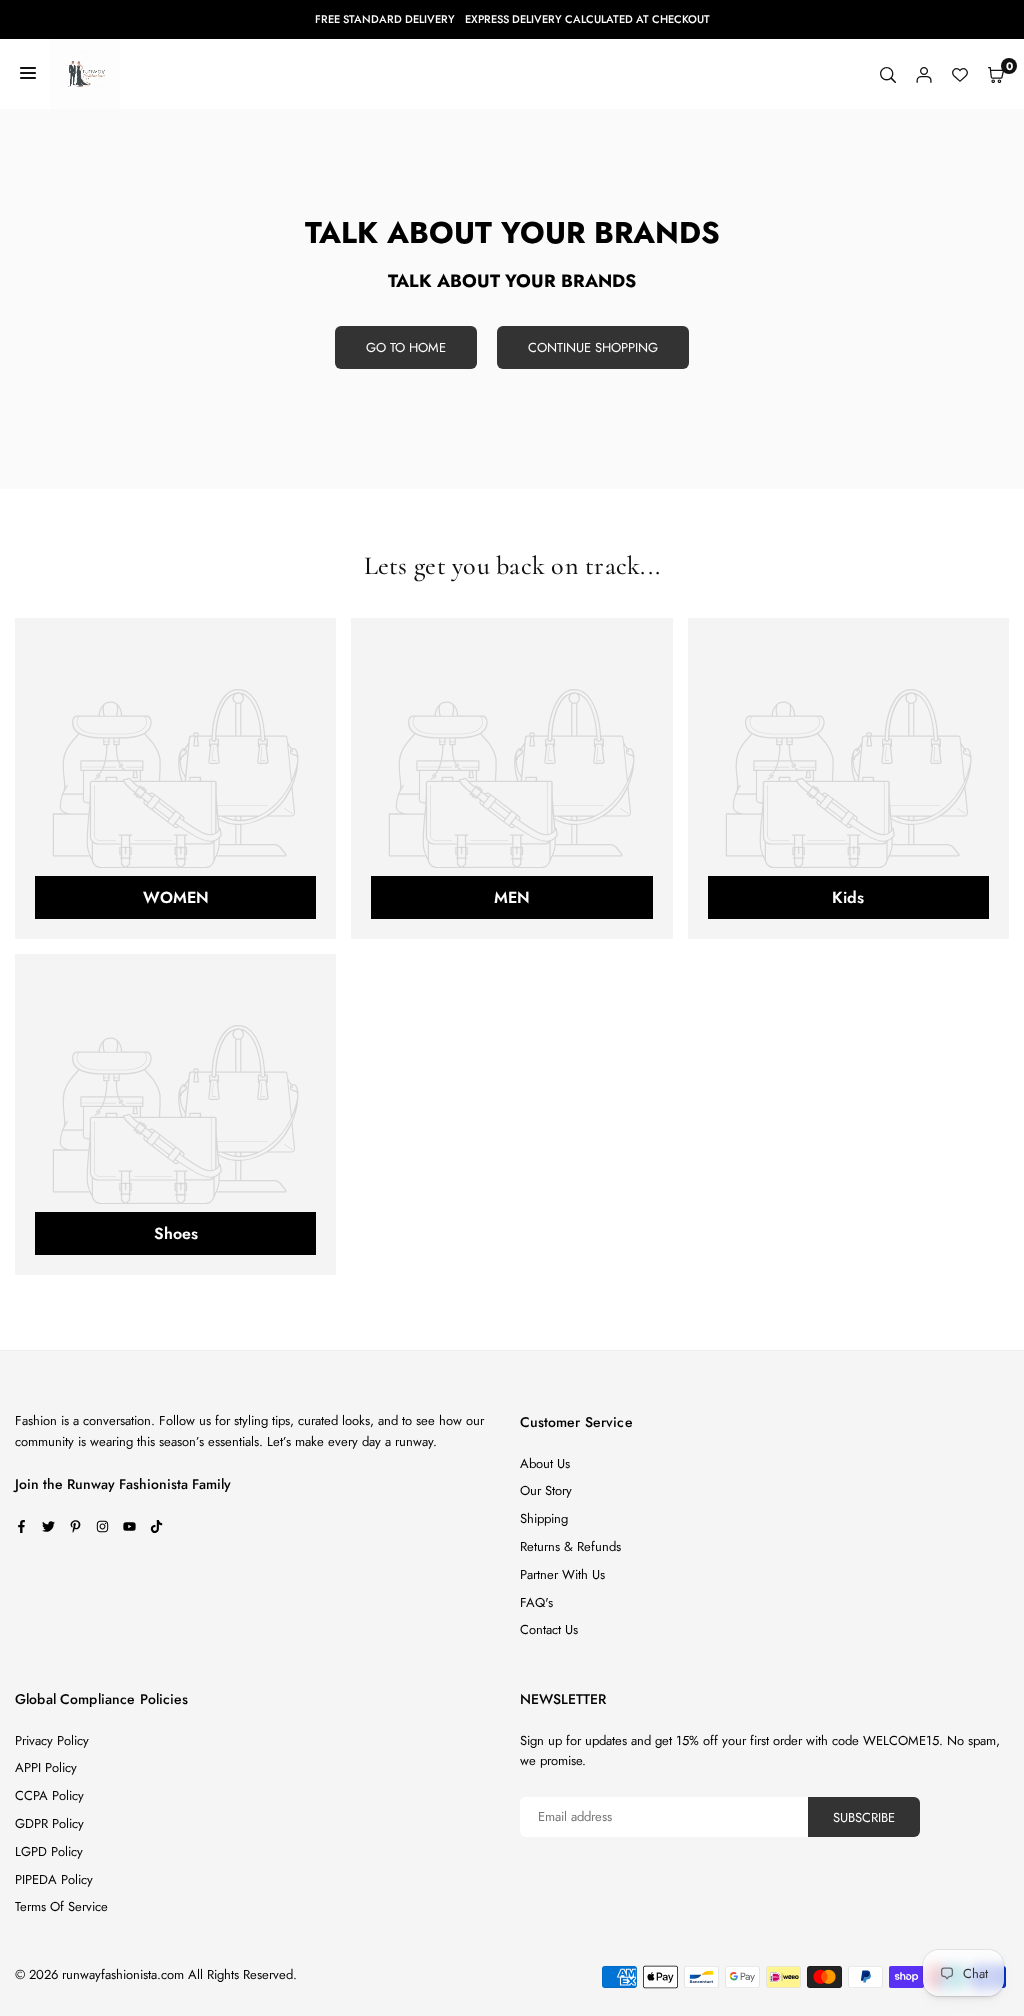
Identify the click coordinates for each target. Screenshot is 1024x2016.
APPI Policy (46, 1767)
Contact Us (549, 1629)
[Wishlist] (960, 74)
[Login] (924, 74)
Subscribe (864, 1817)
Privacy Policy (52, 1740)
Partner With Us (562, 1574)
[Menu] (28, 73)
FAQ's (536, 1602)
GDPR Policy (49, 1823)
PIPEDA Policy (54, 1879)
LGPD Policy (49, 1851)
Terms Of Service (61, 1906)
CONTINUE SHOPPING (593, 347)
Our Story (546, 1490)
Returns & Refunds (570, 1546)
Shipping (544, 1518)
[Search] (888, 74)
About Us (545, 1463)
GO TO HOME (406, 347)
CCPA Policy (49, 1795)
